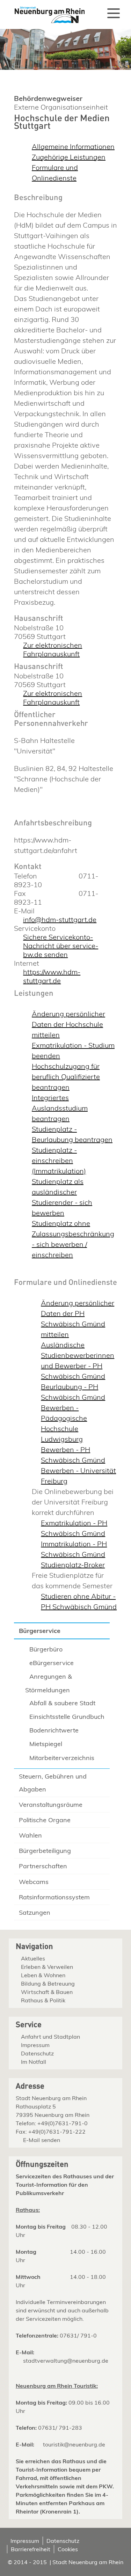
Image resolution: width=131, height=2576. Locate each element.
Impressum (35, 2045)
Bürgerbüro (46, 1649)
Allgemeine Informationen (73, 146)
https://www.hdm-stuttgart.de (52, 976)
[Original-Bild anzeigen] (65, 68)
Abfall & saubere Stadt (62, 1703)
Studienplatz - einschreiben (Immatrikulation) (59, 1160)
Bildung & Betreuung (48, 1983)
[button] (114, 13)
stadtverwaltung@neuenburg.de (66, 2361)
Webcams (34, 1882)
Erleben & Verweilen (47, 1967)
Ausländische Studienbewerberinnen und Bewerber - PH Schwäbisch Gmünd (78, 1360)
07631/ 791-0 (78, 2335)
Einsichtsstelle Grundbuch (67, 1717)
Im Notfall (34, 2062)
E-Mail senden (42, 2140)
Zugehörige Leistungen (69, 157)
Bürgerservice (40, 1631)
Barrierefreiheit (31, 2549)
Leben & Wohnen (43, 1975)
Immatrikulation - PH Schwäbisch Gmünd (74, 1549)
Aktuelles (33, 1958)
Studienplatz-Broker (73, 1565)
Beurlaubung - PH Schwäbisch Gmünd (73, 1392)
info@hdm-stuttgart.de (60, 919)
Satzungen (35, 1912)
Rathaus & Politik (43, 2000)
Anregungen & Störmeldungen (49, 1683)
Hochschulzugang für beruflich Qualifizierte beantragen (66, 1077)
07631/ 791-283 (60, 2428)
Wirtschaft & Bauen (47, 1992)
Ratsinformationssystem (54, 1897)
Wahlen (30, 1835)
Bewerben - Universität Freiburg (78, 1476)
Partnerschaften (43, 1866)
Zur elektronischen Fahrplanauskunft (53, 649)
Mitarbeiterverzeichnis (62, 1758)
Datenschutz (37, 2053)
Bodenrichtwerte (54, 1730)
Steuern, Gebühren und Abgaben (53, 1783)
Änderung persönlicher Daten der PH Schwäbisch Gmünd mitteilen (78, 1319)
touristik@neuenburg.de (74, 2444)
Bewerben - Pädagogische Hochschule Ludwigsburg (64, 1423)
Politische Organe (45, 1820)
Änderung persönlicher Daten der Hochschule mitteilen (68, 1024)
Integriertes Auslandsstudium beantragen (60, 1108)
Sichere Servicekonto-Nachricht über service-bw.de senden (61, 946)
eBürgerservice (52, 1663)
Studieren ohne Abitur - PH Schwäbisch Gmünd (79, 1601)
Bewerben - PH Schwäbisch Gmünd (73, 1455)
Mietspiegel (46, 1744)
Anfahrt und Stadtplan (50, 2037)
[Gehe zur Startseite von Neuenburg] (46, 12)
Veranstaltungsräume (51, 1805)
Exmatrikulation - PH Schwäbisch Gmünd (74, 1528)
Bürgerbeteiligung (45, 1851)
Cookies (68, 2549)
